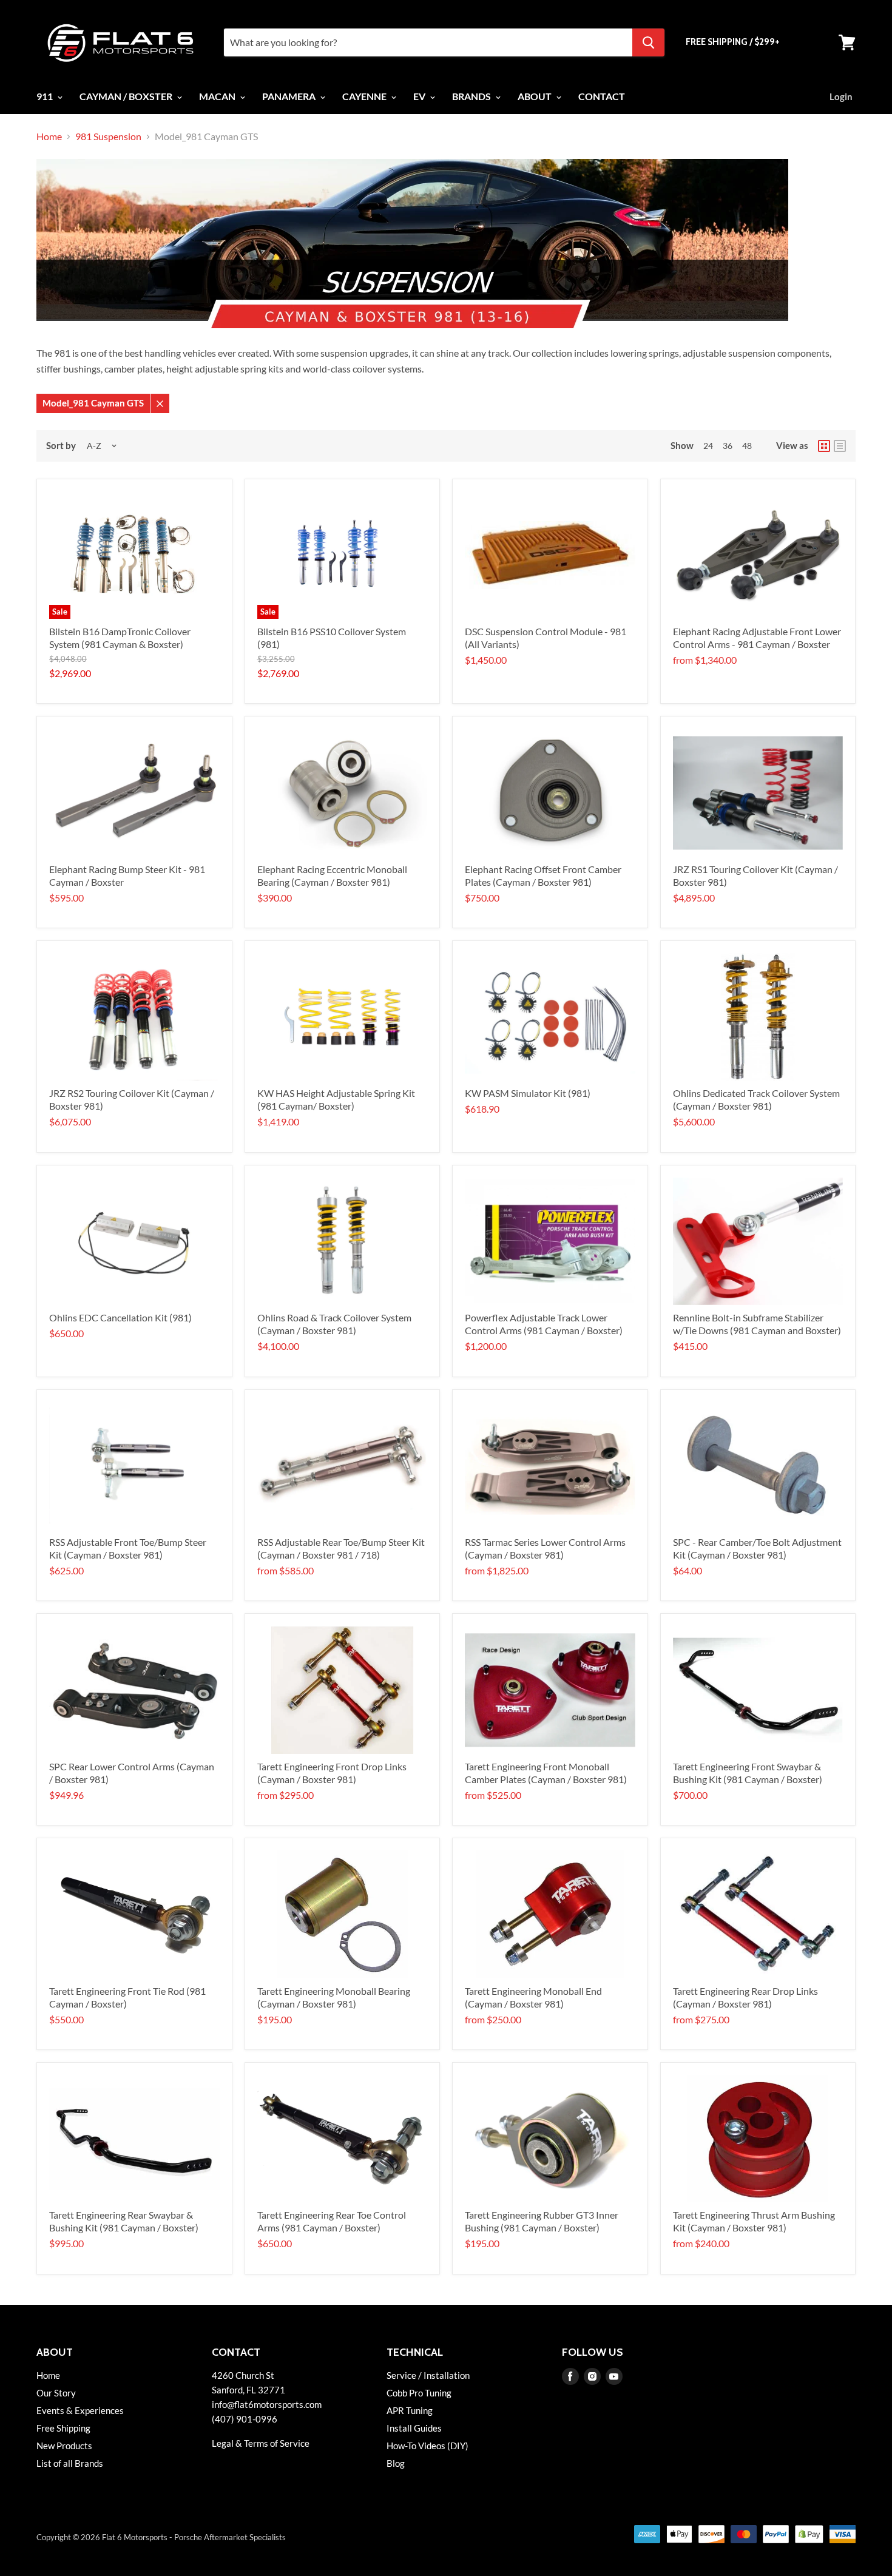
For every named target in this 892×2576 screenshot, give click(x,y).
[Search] (648, 42)
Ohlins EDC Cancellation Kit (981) (120, 1317)
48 (747, 446)
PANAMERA (290, 96)
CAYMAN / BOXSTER (127, 96)
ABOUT (536, 96)
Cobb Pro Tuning (419, 2393)
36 (728, 446)
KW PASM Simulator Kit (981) (528, 1093)
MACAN (218, 96)
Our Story (56, 2393)
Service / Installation (428, 2375)
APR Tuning (410, 2410)
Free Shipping (63, 2428)
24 (708, 446)
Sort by (61, 446)
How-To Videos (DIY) (427, 2446)
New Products (64, 2446)
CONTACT (602, 96)
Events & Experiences (80, 2410)
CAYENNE (365, 96)
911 (46, 96)
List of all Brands (70, 2463)
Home (49, 137)
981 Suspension (108, 137)
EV (420, 96)
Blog (396, 2463)
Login (841, 96)
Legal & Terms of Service (261, 2443)
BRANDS (472, 96)
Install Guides (414, 2428)
